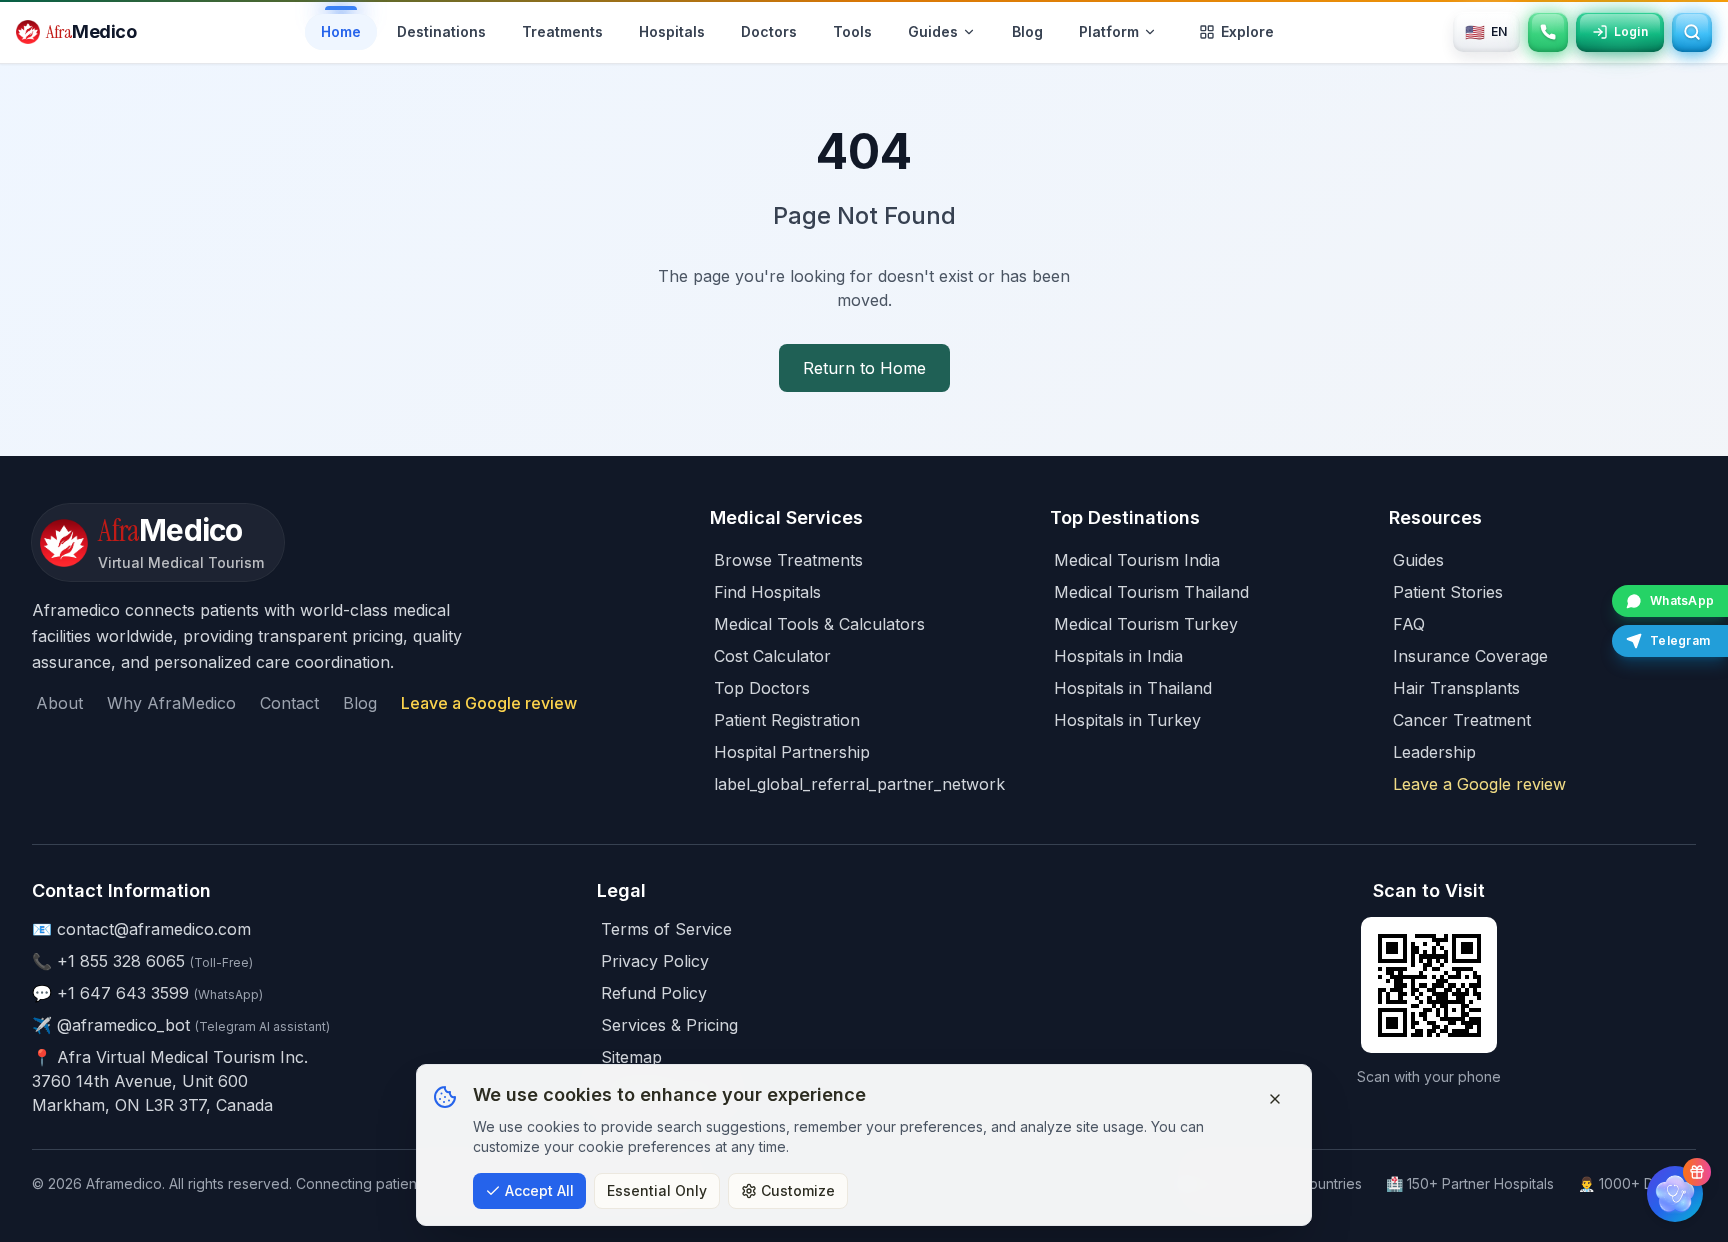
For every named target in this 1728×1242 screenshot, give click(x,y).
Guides (1418, 560)
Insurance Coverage (1470, 656)
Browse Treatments (788, 560)
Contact (289, 703)
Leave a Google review (489, 703)
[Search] (1692, 32)
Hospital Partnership (792, 752)
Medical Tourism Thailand (1151, 592)
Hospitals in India (1118, 656)
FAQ (1409, 624)
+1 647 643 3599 (123, 993)
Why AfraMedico (171, 703)
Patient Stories (1448, 592)
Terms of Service (666, 929)
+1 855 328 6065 (121, 961)
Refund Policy (654, 993)
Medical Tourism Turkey (1146, 624)
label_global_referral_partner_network (859, 784)
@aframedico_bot (123, 1025)
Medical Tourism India (1137, 560)
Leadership (1434, 752)
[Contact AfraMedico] (1548, 32)
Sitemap (631, 1057)
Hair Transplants (1456, 688)
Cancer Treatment (1462, 720)
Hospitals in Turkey (1127, 720)
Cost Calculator (772, 656)
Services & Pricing (669, 1025)
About (59, 703)
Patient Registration (787, 720)
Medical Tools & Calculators (819, 624)
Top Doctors (762, 688)
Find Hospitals (767, 592)
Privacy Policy (655, 961)
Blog (360, 703)
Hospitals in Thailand (1133, 688)
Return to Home (864, 368)
